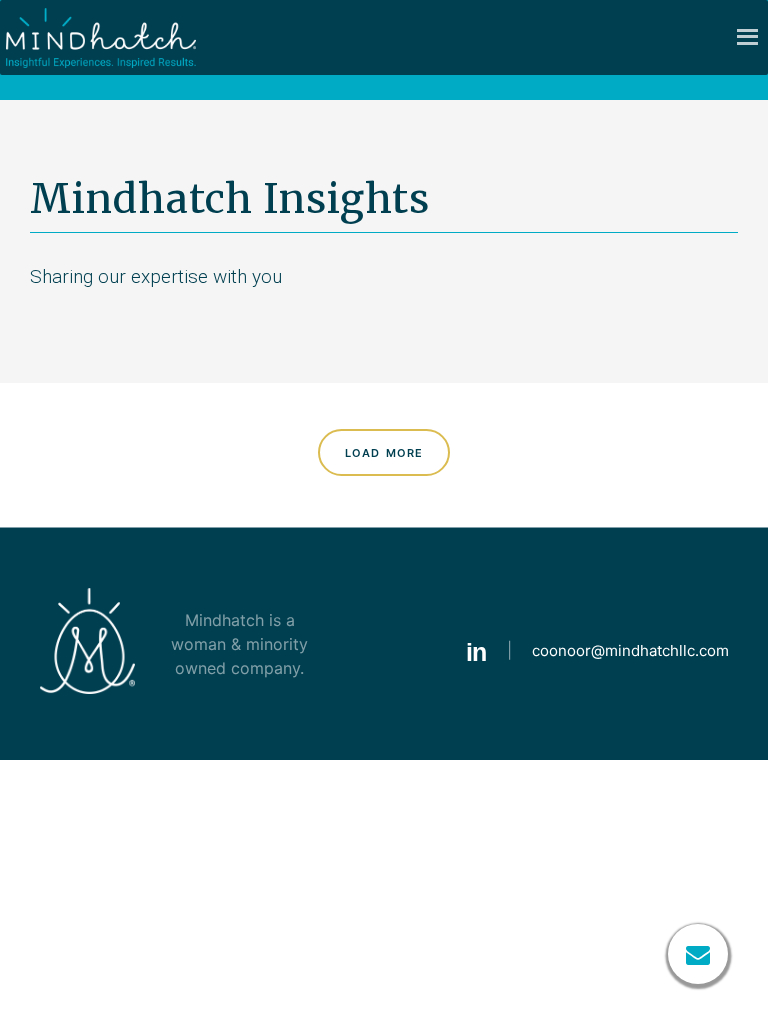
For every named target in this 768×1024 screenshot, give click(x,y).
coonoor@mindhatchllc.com (630, 650)
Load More (384, 451)
